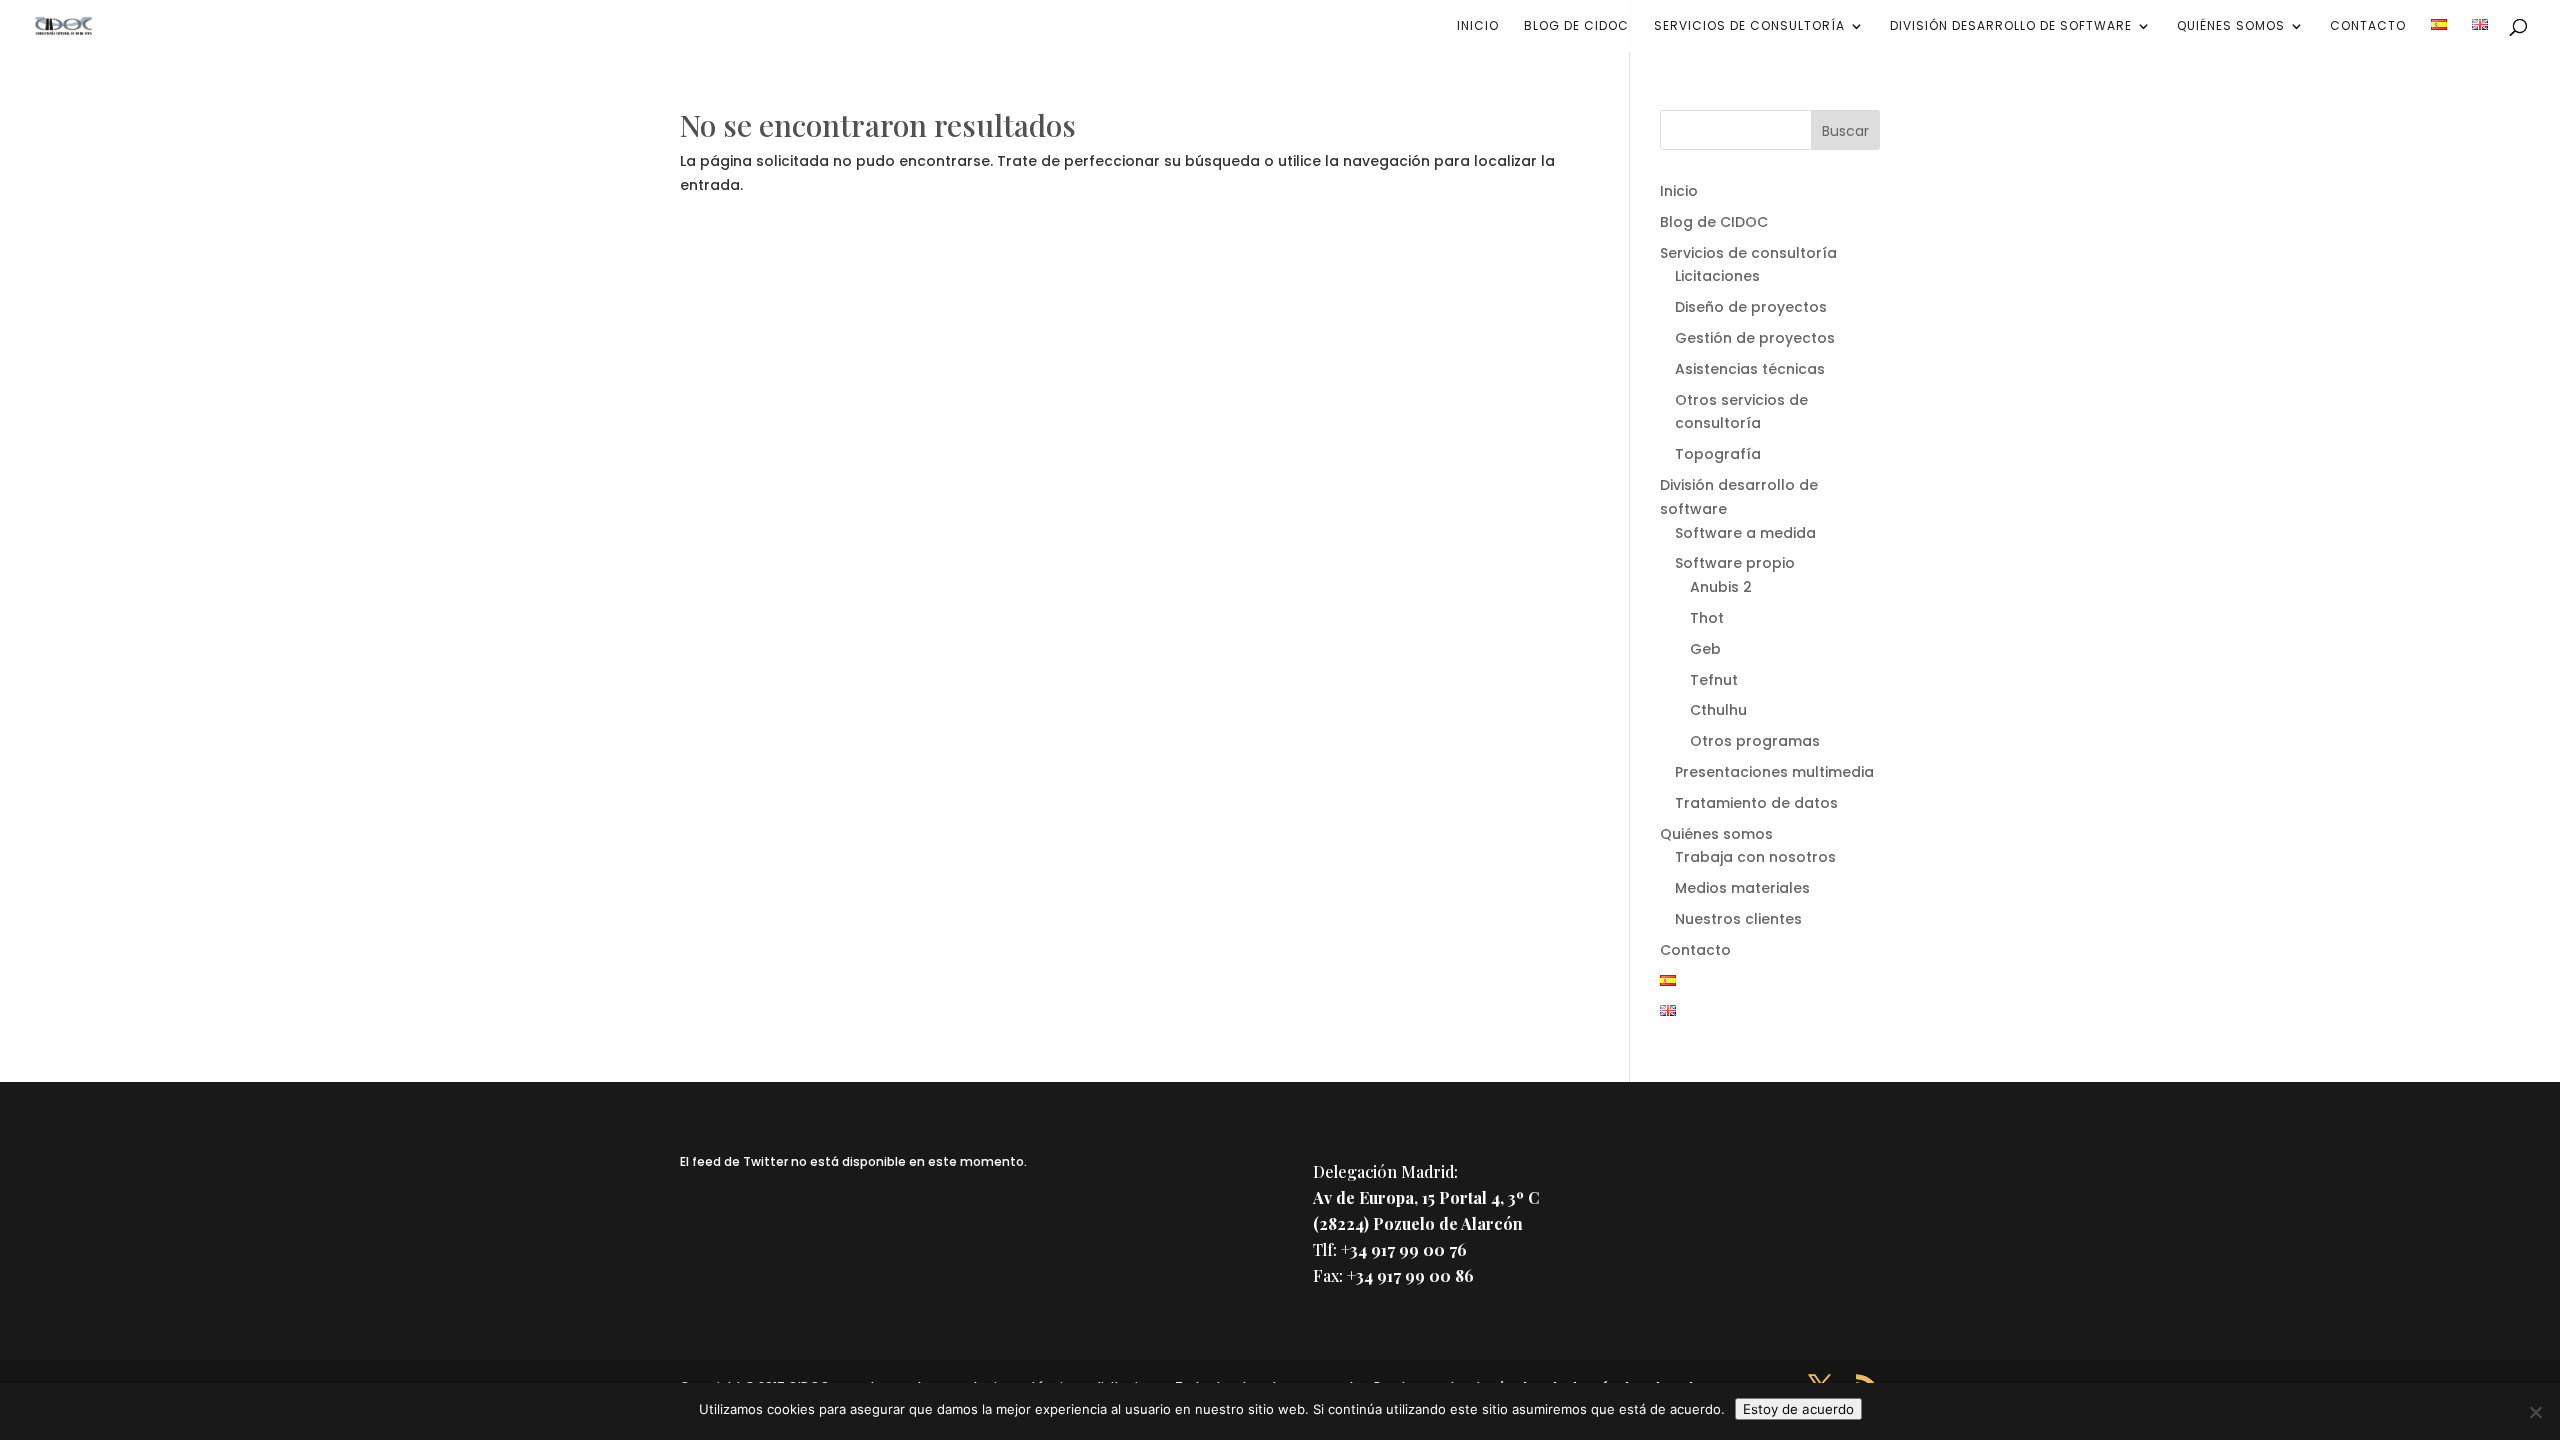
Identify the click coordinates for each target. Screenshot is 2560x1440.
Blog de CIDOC (1576, 26)
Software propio (1735, 563)
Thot (1707, 618)
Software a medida (1745, 533)
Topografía (1718, 454)
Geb (1705, 649)
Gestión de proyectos (1755, 338)
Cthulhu (1718, 710)
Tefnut (1714, 680)
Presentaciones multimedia (1774, 772)
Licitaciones (1717, 276)
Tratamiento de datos (1756, 803)
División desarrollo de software (2011, 26)
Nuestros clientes (1738, 919)
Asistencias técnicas (1750, 369)
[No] (2535, 1412)
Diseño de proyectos (1751, 307)
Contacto (2368, 26)
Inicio (1478, 26)
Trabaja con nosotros (1755, 857)
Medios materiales (1742, 888)
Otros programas (1755, 741)
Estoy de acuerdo (1798, 1409)
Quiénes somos (2231, 26)
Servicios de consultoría (1749, 26)
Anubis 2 (1721, 587)
